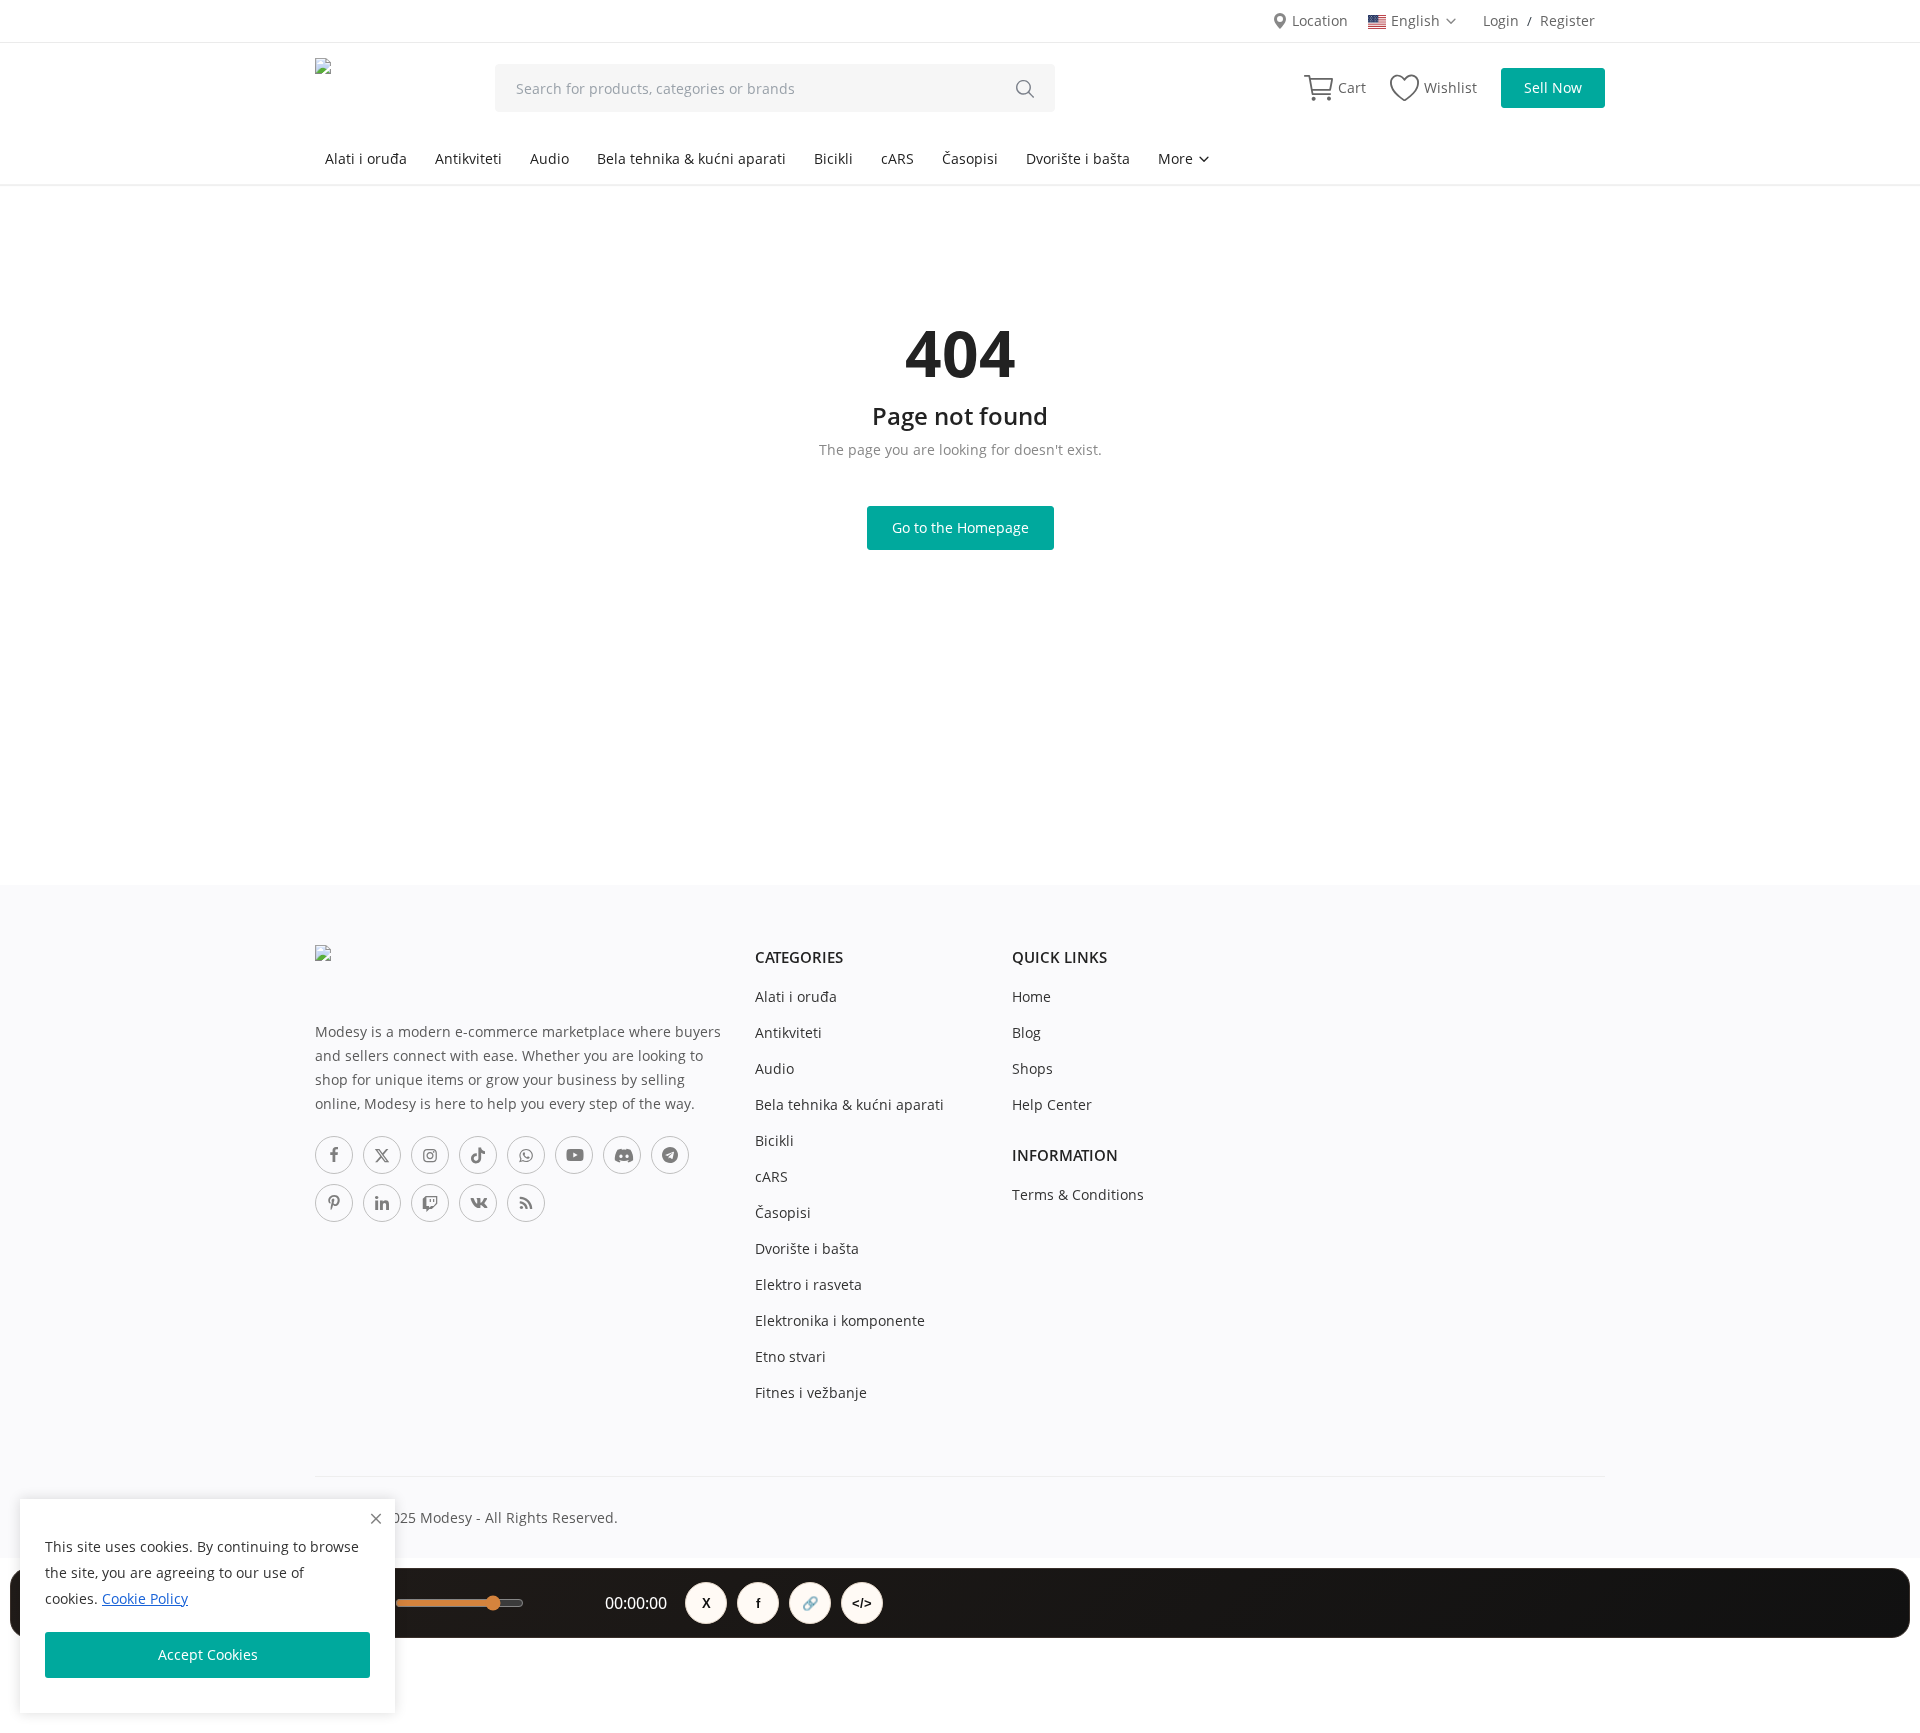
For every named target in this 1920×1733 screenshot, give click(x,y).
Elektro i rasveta (808, 1284)
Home (1031, 996)
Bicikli (833, 158)
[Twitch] (430, 1203)
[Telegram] (670, 1155)
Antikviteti (468, 158)
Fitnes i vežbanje (811, 1392)
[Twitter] (382, 1155)
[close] (376, 1518)
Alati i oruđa (366, 158)
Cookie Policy (145, 1598)
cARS (897, 158)
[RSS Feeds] (526, 1203)
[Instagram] (430, 1155)
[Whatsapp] (526, 1155)
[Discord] (622, 1155)
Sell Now (1553, 87)
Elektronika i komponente (840, 1320)
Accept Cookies (208, 1654)
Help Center (1052, 1104)
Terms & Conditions (1078, 1194)
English (1417, 20)
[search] (1025, 88)
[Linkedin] (382, 1203)
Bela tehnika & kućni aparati (691, 158)
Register (1567, 20)
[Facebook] (334, 1155)
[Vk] (478, 1203)
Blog (1026, 1032)
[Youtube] (574, 1155)
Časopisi (970, 158)
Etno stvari (790, 1356)
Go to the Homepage (960, 527)
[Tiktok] (478, 1155)
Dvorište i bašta (1078, 158)
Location (1318, 20)
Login (1501, 20)
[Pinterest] (334, 1203)
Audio (549, 158)
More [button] (1177, 158)
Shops (1032, 1068)
